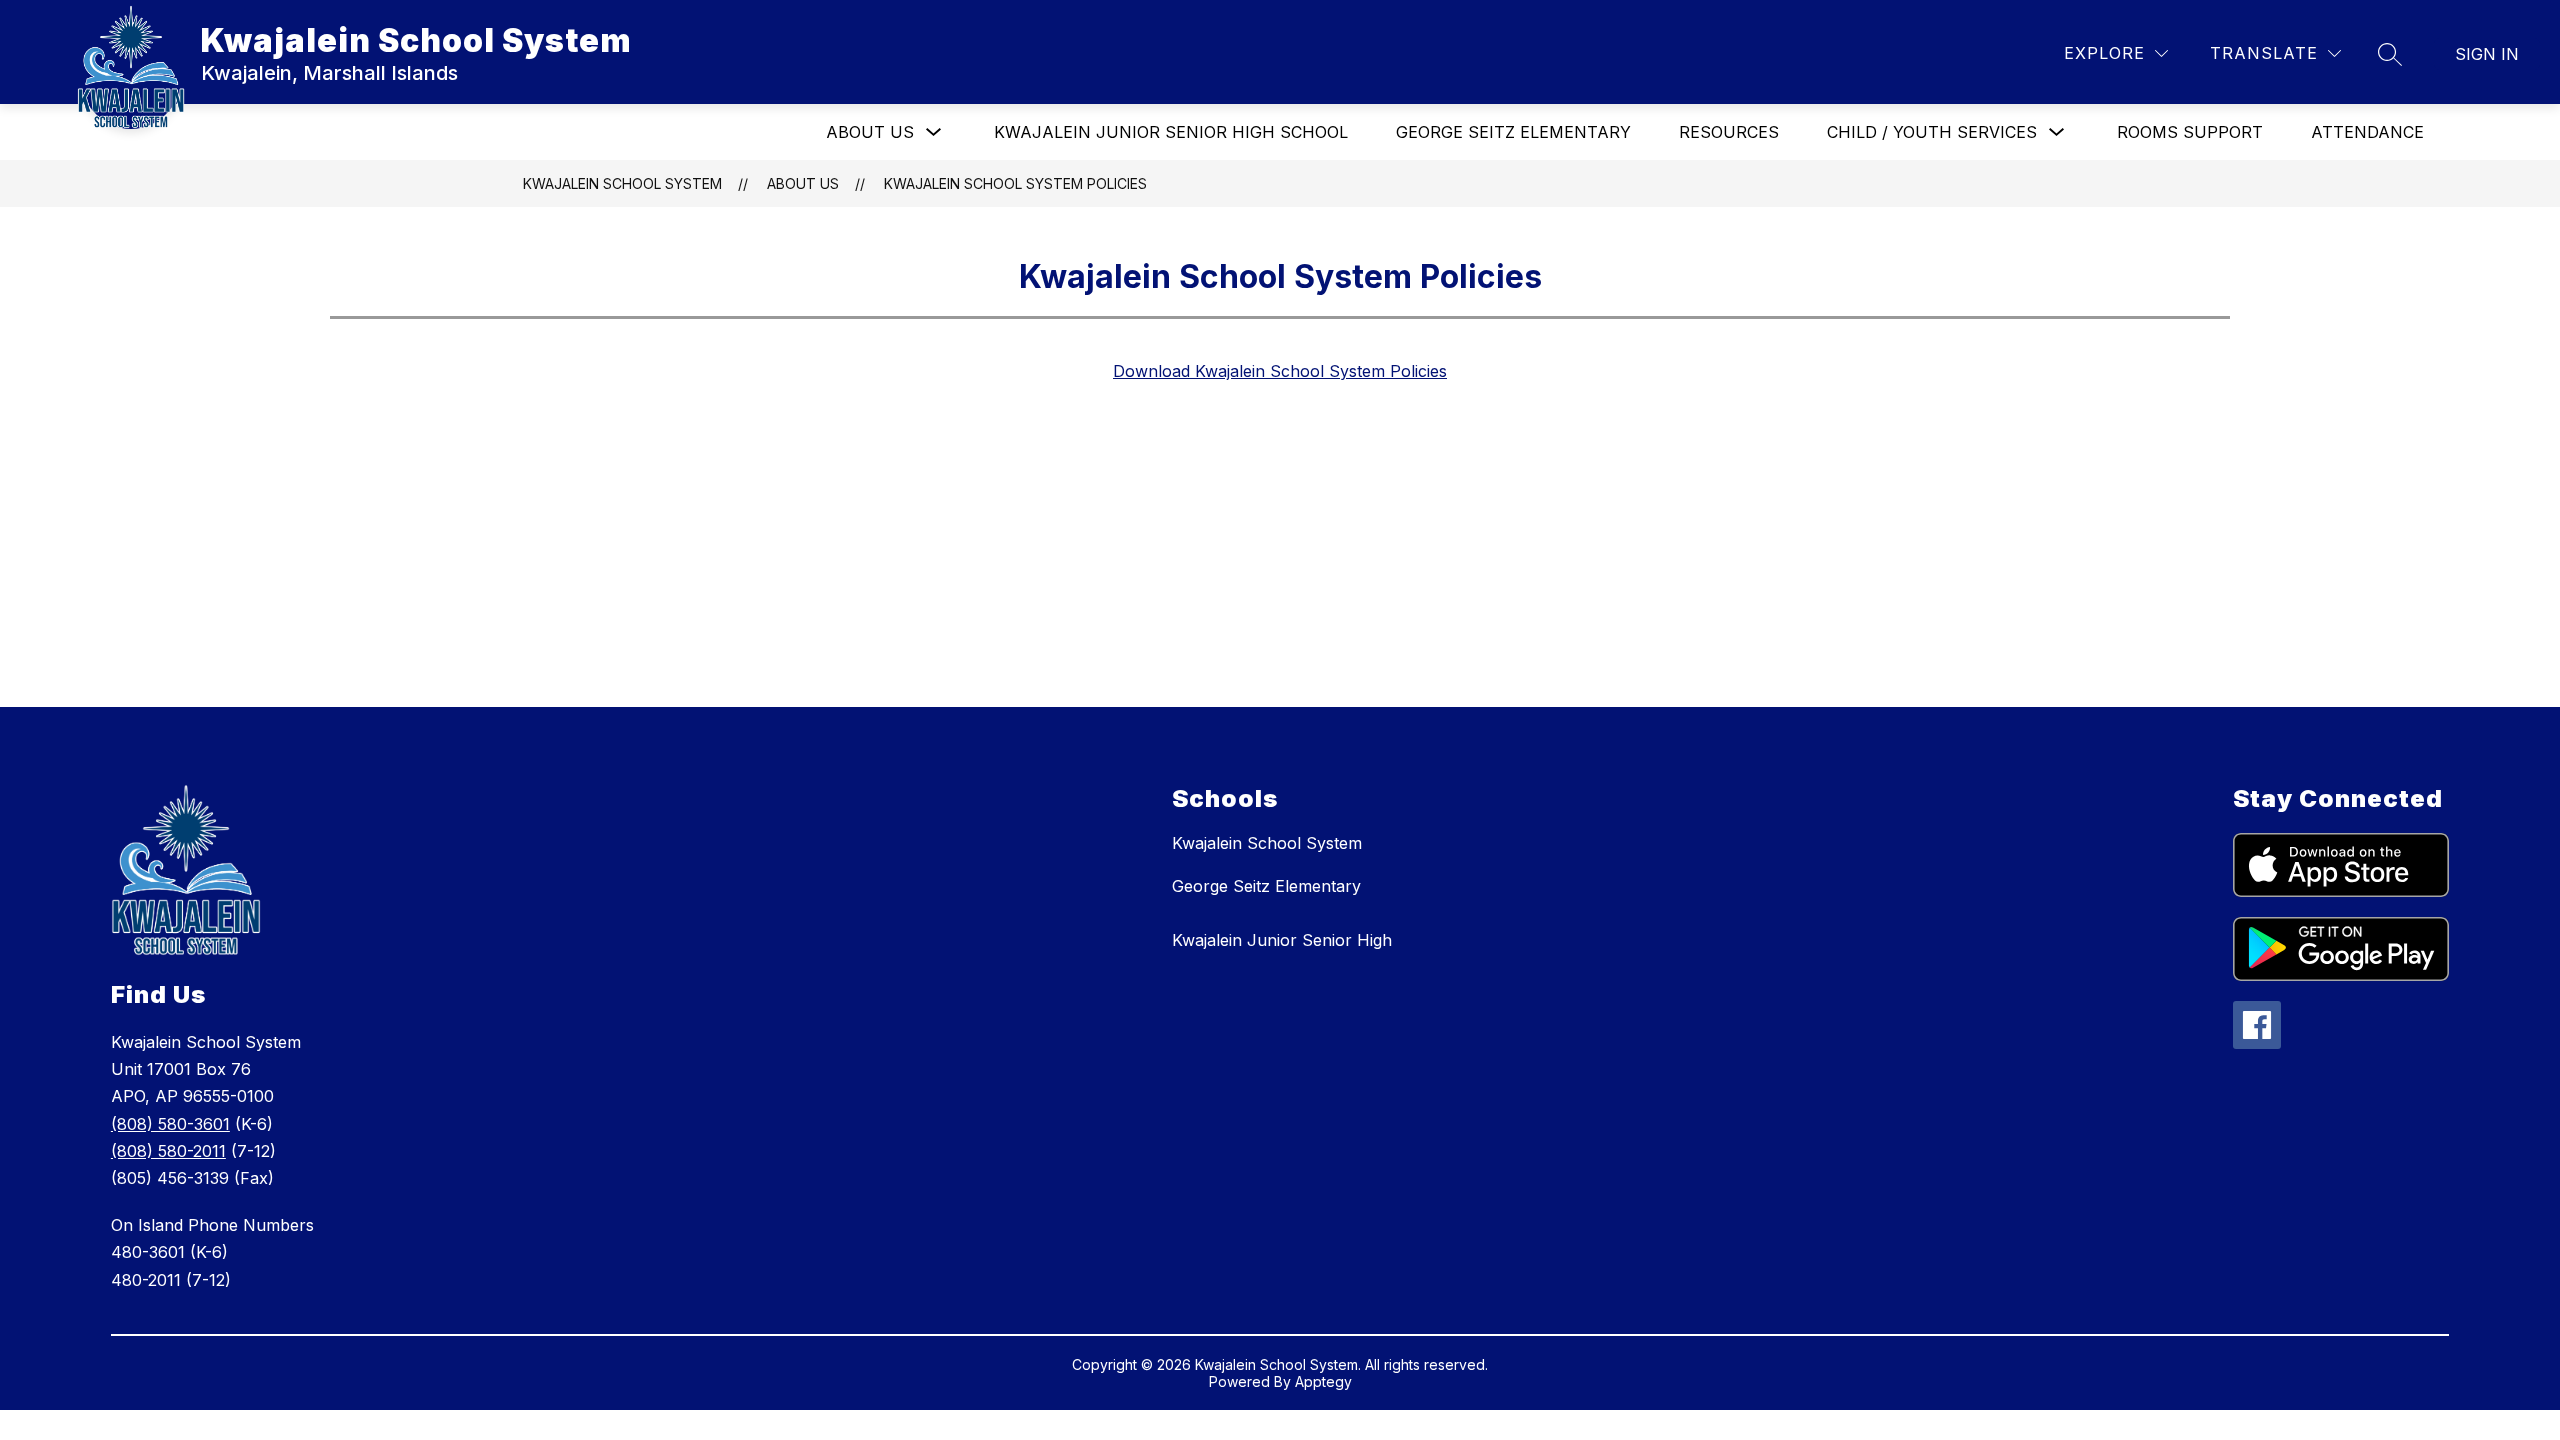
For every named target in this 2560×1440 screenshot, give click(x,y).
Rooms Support (2190, 132)
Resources (1729, 132)
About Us (870, 132)
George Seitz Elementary (1513, 132)
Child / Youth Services (1932, 132)
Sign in (2487, 54)
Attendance (2367, 132)
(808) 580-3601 (170, 1124)
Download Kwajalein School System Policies (1280, 371)
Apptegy (1323, 1381)
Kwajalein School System (622, 183)
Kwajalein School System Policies (1015, 183)
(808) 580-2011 (168, 1151)
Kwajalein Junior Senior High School (1171, 132)
